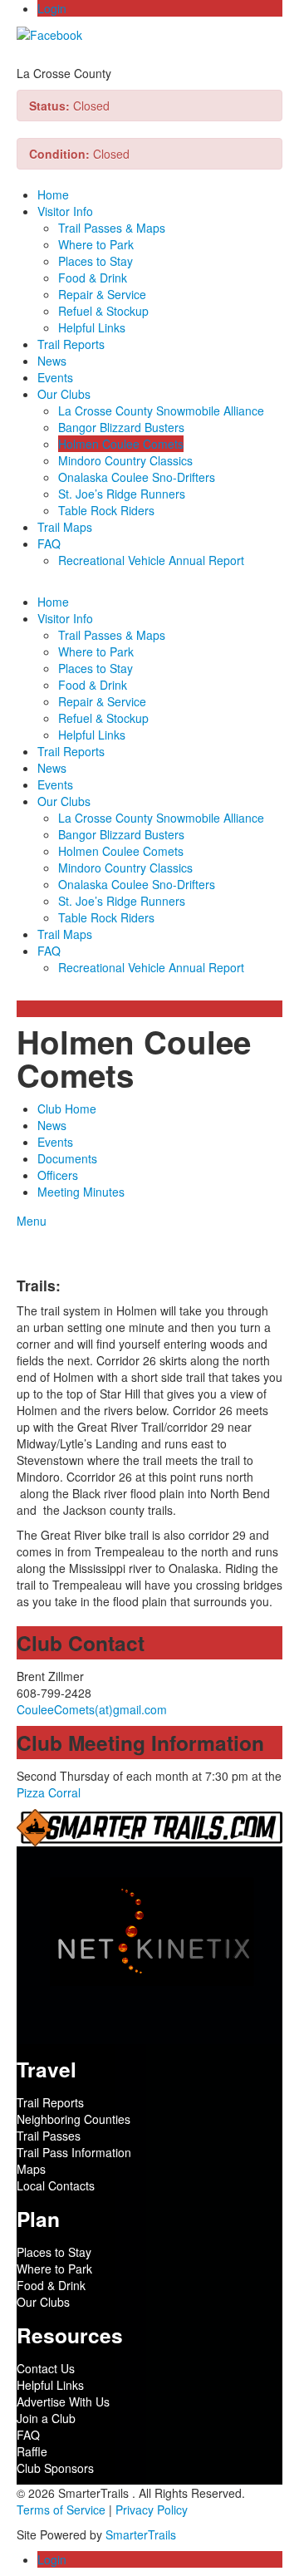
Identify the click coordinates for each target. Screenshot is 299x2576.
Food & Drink (93, 278)
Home (53, 194)
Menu (32, 1221)
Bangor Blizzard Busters (121, 427)
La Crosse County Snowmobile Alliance (161, 410)
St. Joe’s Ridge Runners (122, 494)
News (52, 361)
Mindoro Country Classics (125, 460)
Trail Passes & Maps (112, 228)
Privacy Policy (152, 2510)
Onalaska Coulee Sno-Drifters (137, 477)
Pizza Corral (49, 1792)
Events (55, 377)
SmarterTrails (141, 2534)
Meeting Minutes (81, 1192)
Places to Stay (96, 261)
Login (52, 8)
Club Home (67, 1109)
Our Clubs (64, 394)
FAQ (49, 543)
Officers (58, 1175)
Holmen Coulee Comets (121, 444)
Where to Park (96, 244)
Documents (67, 1158)
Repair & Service (102, 294)
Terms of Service (61, 2510)
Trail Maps (65, 527)
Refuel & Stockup (103, 311)
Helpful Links (92, 327)
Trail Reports (71, 344)
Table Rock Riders (106, 510)
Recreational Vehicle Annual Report (151, 560)
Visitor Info (65, 211)
